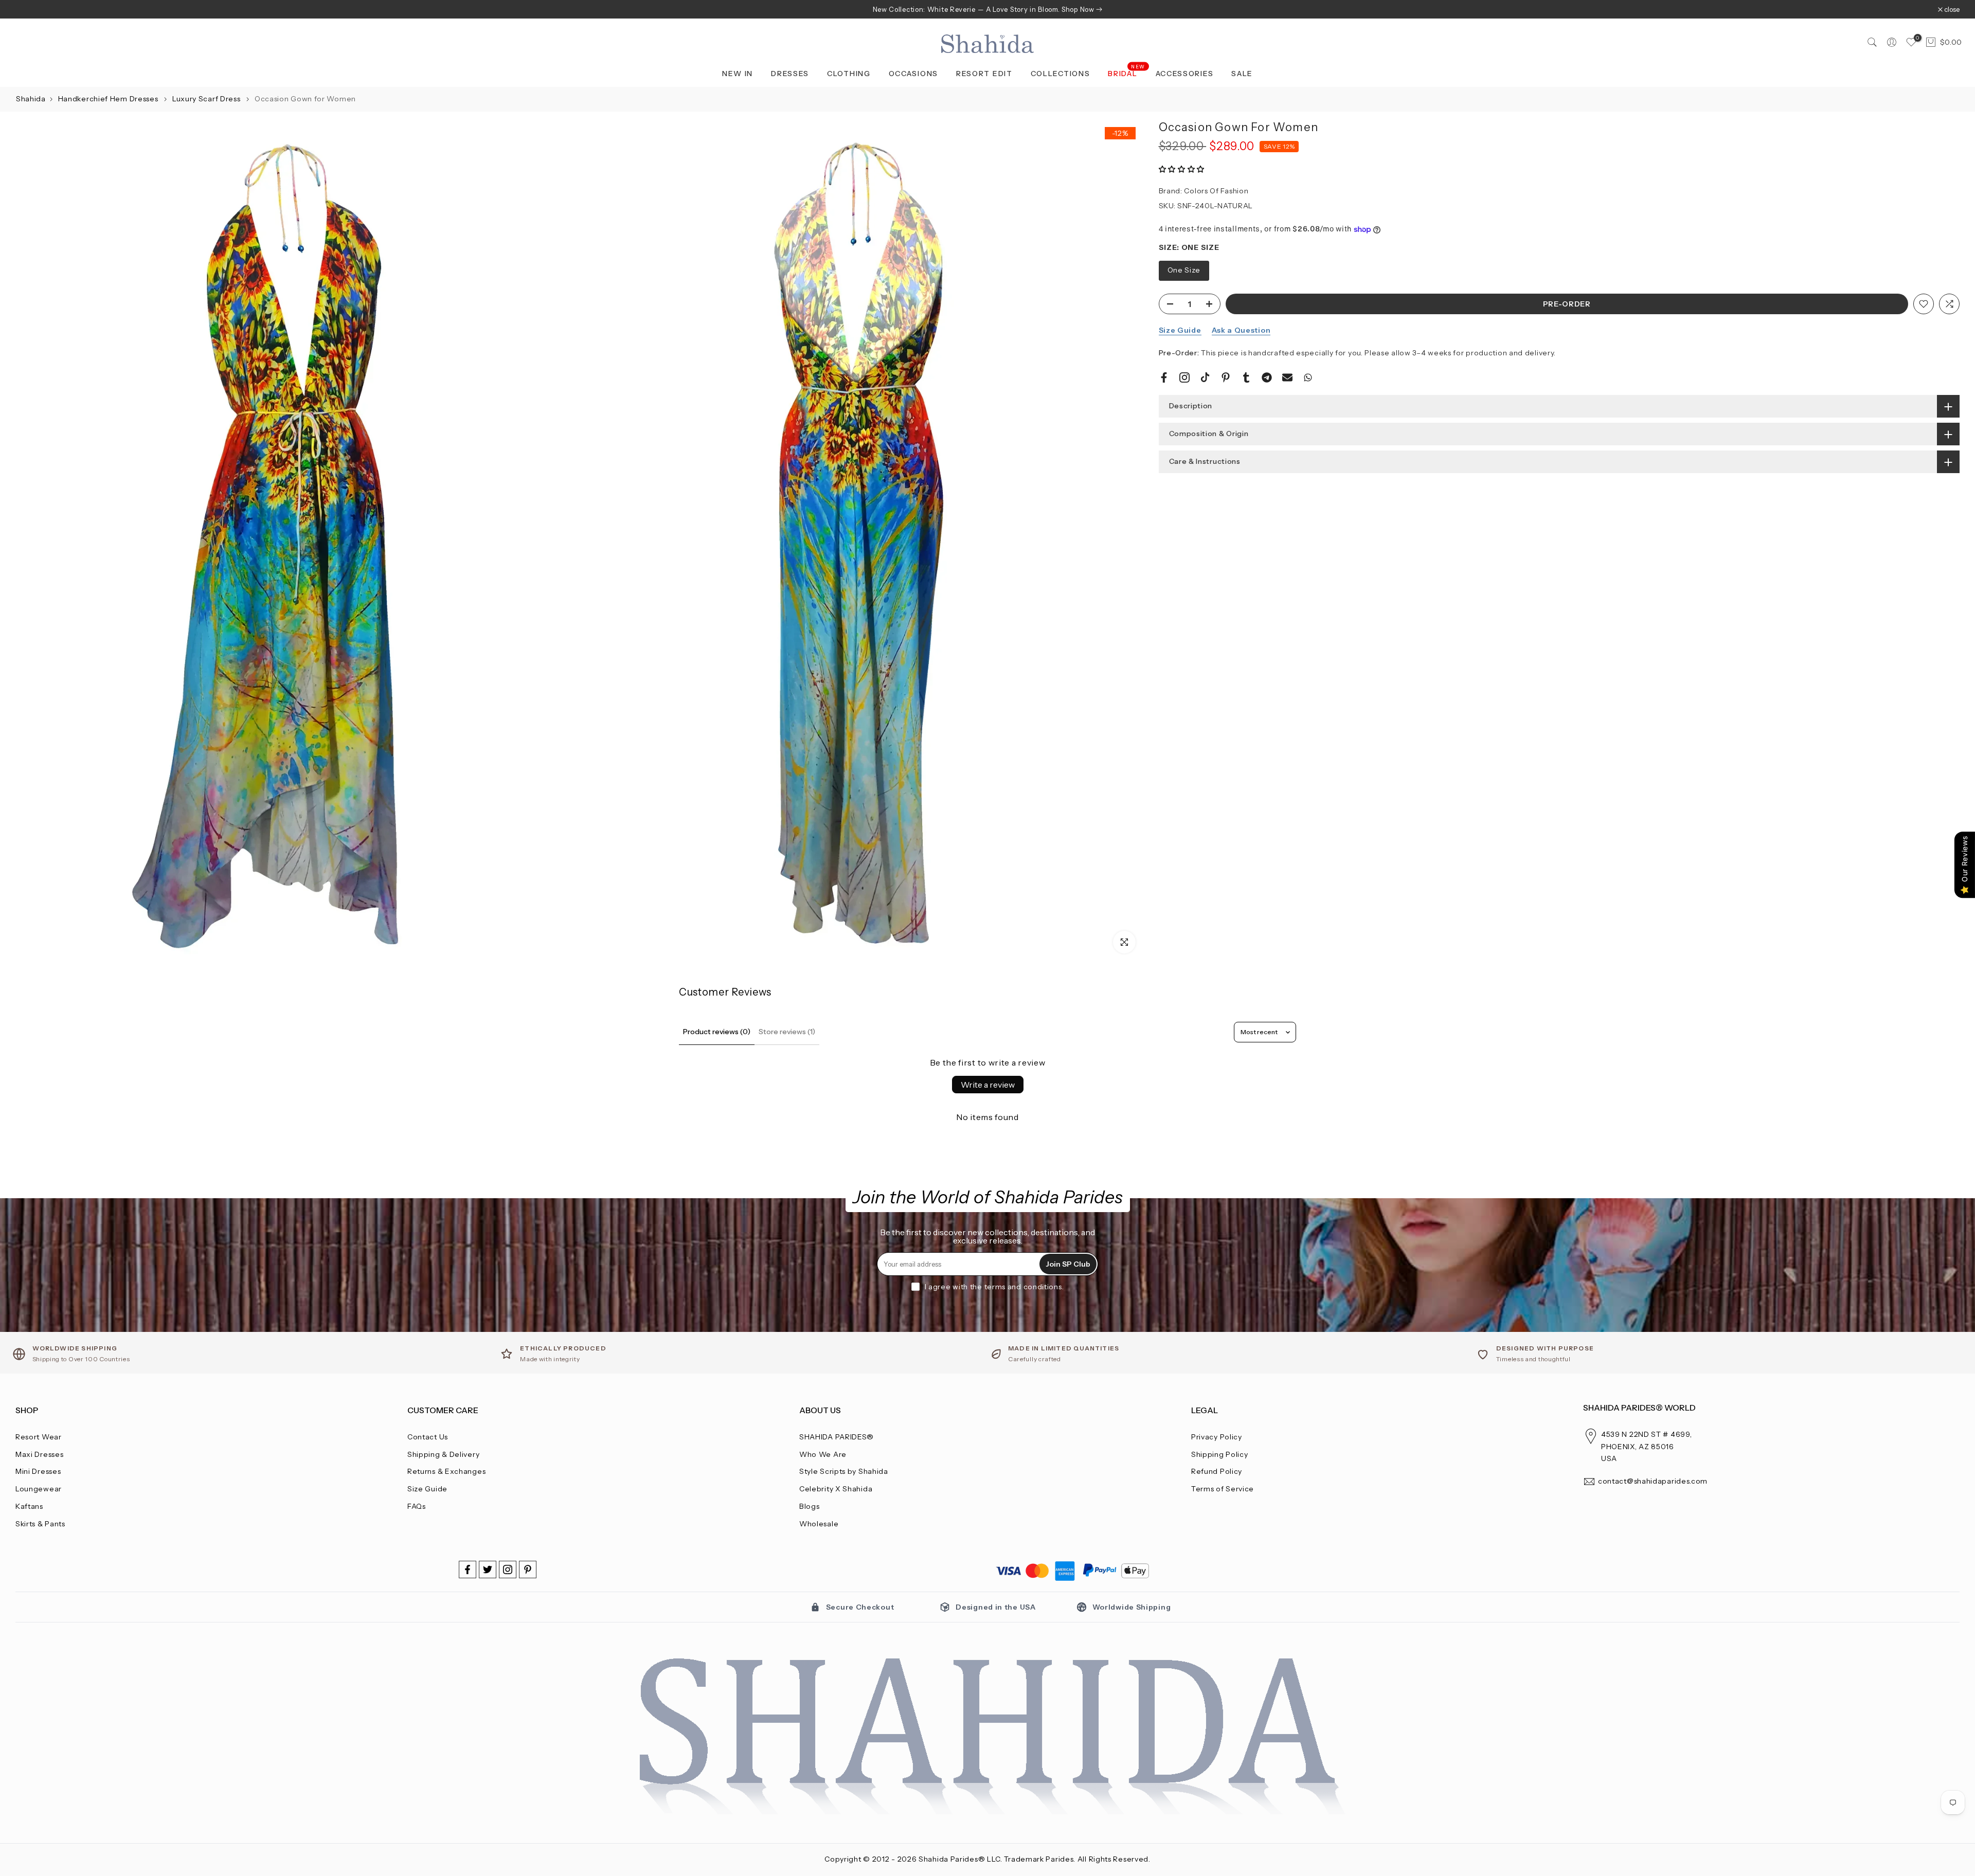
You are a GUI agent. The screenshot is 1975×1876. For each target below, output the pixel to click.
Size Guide (1180, 330)
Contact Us (428, 1437)
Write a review (988, 1085)
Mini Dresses (38, 1471)
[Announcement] (987, 9)
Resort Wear (39, 1437)
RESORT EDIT (984, 74)
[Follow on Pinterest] (528, 1570)
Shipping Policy (1220, 1454)
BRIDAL (1127, 73)
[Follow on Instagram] (508, 1570)
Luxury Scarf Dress (207, 99)
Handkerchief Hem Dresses (109, 99)
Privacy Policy (1217, 1437)
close (29, 10)
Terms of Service (1223, 1489)
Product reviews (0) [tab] (717, 1032)
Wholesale (819, 1524)
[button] (1182, 170)
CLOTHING (849, 74)
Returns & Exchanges (446, 1471)
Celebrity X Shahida (836, 1489)
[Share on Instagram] (1184, 377)
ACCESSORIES (1185, 74)
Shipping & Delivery (443, 1454)
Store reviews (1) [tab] (787, 1032)
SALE (1242, 74)
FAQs (417, 1506)
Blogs (810, 1506)
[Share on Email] (1287, 377)
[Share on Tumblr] (1246, 377)
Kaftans (29, 1506)
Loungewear (39, 1489)
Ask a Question (1241, 330)
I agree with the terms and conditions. (994, 1287)
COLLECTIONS (1061, 74)
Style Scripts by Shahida (844, 1471)
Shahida (31, 99)
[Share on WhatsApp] (1308, 377)
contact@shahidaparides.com (1653, 1481)
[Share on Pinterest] (1226, 377)
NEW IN (738, 74)
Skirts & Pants (40, 1524)
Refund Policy (1217, 1471)
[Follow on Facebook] (468, 1570)
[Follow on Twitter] (488, 1570)
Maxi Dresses (39, 1454)
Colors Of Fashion (1216, 191)
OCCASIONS (913, 74)
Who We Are (823, 1454)
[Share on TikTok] (1205, 377)
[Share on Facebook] (1164, 377)
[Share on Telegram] (1267, 377)
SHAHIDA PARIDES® (837, 1437)
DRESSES (790, 74)
